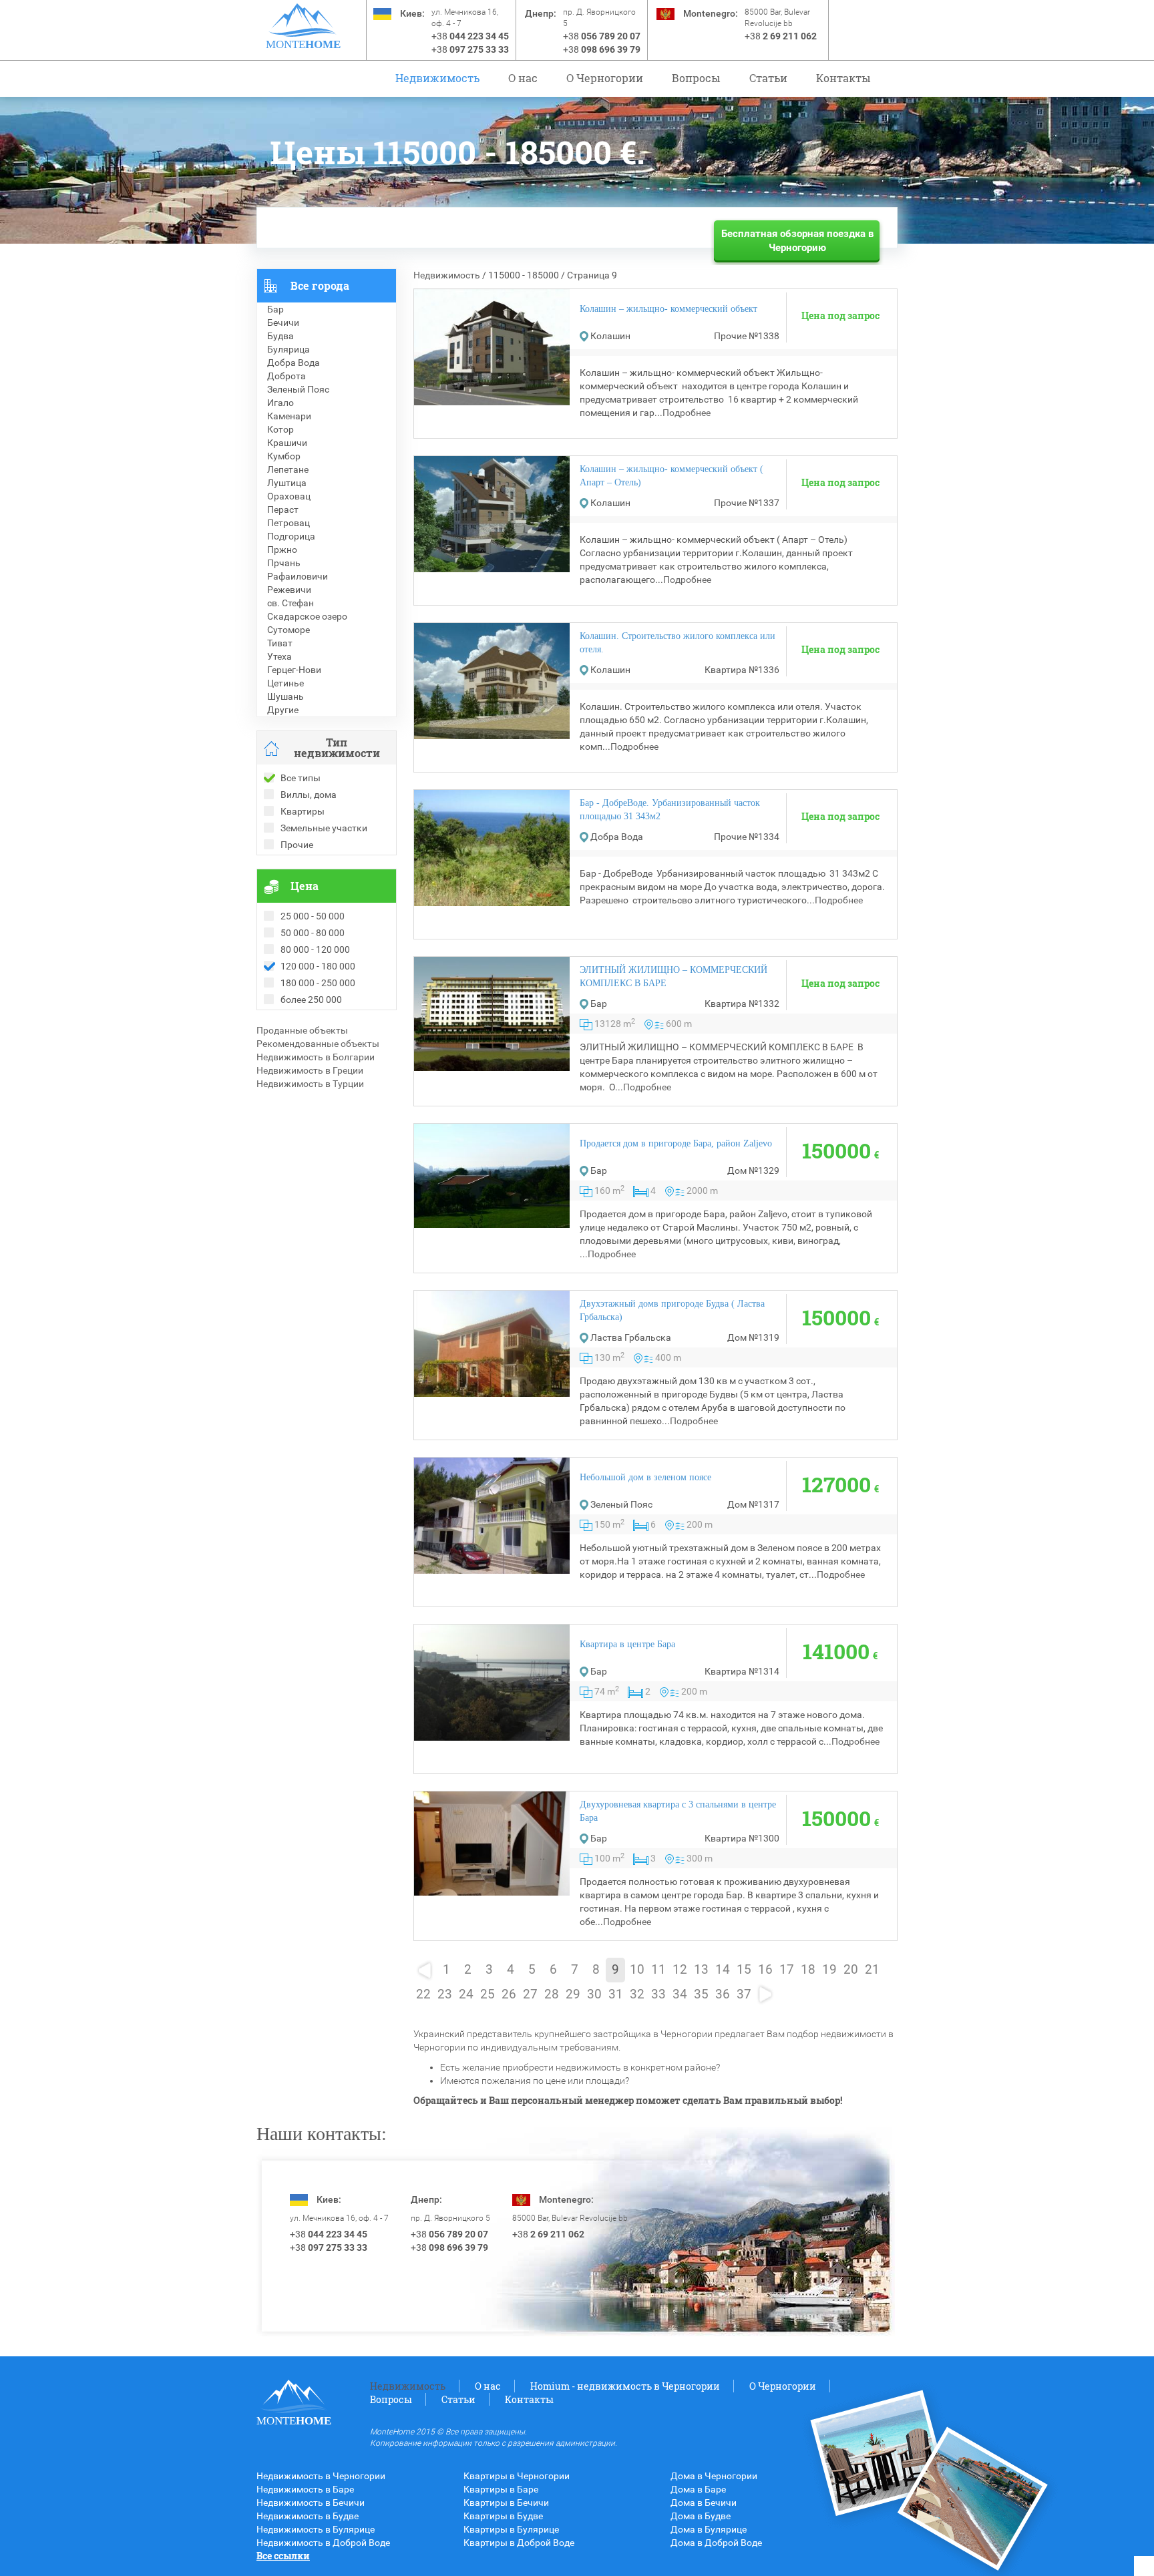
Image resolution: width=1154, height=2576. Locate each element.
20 (851, 1970)
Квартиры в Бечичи (506, 2503)
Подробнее (687, 413)
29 (573, 1994)
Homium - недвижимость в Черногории (625, 2386)
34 (680, 1994)
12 (680, 1970)
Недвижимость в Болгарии (316, 1057)
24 (466, 1994)
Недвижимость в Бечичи (311, 2503)
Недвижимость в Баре (305, 2489)
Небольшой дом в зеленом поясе (645, 1477)
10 (637, 1970)
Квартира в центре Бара (627, 1644)
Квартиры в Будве (503, 2516)
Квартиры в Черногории (517, 2476)
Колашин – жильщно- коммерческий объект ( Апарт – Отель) (671, 476)
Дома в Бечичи (704, 2503)
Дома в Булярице (709, 2529)
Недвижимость (437, 78)
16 (765, 1970)
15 (744, 1970)
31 (616, 1994)
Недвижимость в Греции (310, 1070)
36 (723, 1994)
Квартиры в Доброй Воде (519, 2543)
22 (423, 1994)
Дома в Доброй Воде (716, 2543)
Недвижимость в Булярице (316, 2529)
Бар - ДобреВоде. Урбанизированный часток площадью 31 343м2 (670, 810)
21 (872, 1970)
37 (744, 1994)
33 (658, 1994)
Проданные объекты (302, 1030)
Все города (320, 285)
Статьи (768, 78)
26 (509, 1994)
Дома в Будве (701, 2516)
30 (594, 1994)
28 (552, 1994)
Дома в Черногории (714, 2476)
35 (701, 1994)
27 (530, 1994)
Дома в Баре (698, 2489)
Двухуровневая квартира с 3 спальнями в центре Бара (678, 1811)
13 (701, 1970)
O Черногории (605, 78)
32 (637, 1994)
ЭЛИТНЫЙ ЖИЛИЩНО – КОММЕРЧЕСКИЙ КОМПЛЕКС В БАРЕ (674, 977)
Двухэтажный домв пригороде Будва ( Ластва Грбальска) (672, 1310)
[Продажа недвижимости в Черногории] (303, 20)
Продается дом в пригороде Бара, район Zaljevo (676, 1143)
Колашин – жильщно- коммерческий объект (668, 309)
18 (808, 1970)
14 (723, 1970)
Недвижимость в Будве (308, 2516)
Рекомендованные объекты (318, 1044)
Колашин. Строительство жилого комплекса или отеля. (678, 643)
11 (658, 1970)
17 (787, 1970)
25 (488, 1994)
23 (445, 1994)
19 (829, 1970)
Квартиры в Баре (501, 2489)
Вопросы (696, 78)
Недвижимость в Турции (310, 1084)
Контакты (843, 78)
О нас (523, 78)
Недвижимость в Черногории (321, 2476)
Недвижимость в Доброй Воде (323, 2543)
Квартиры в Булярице (511, 2529)
